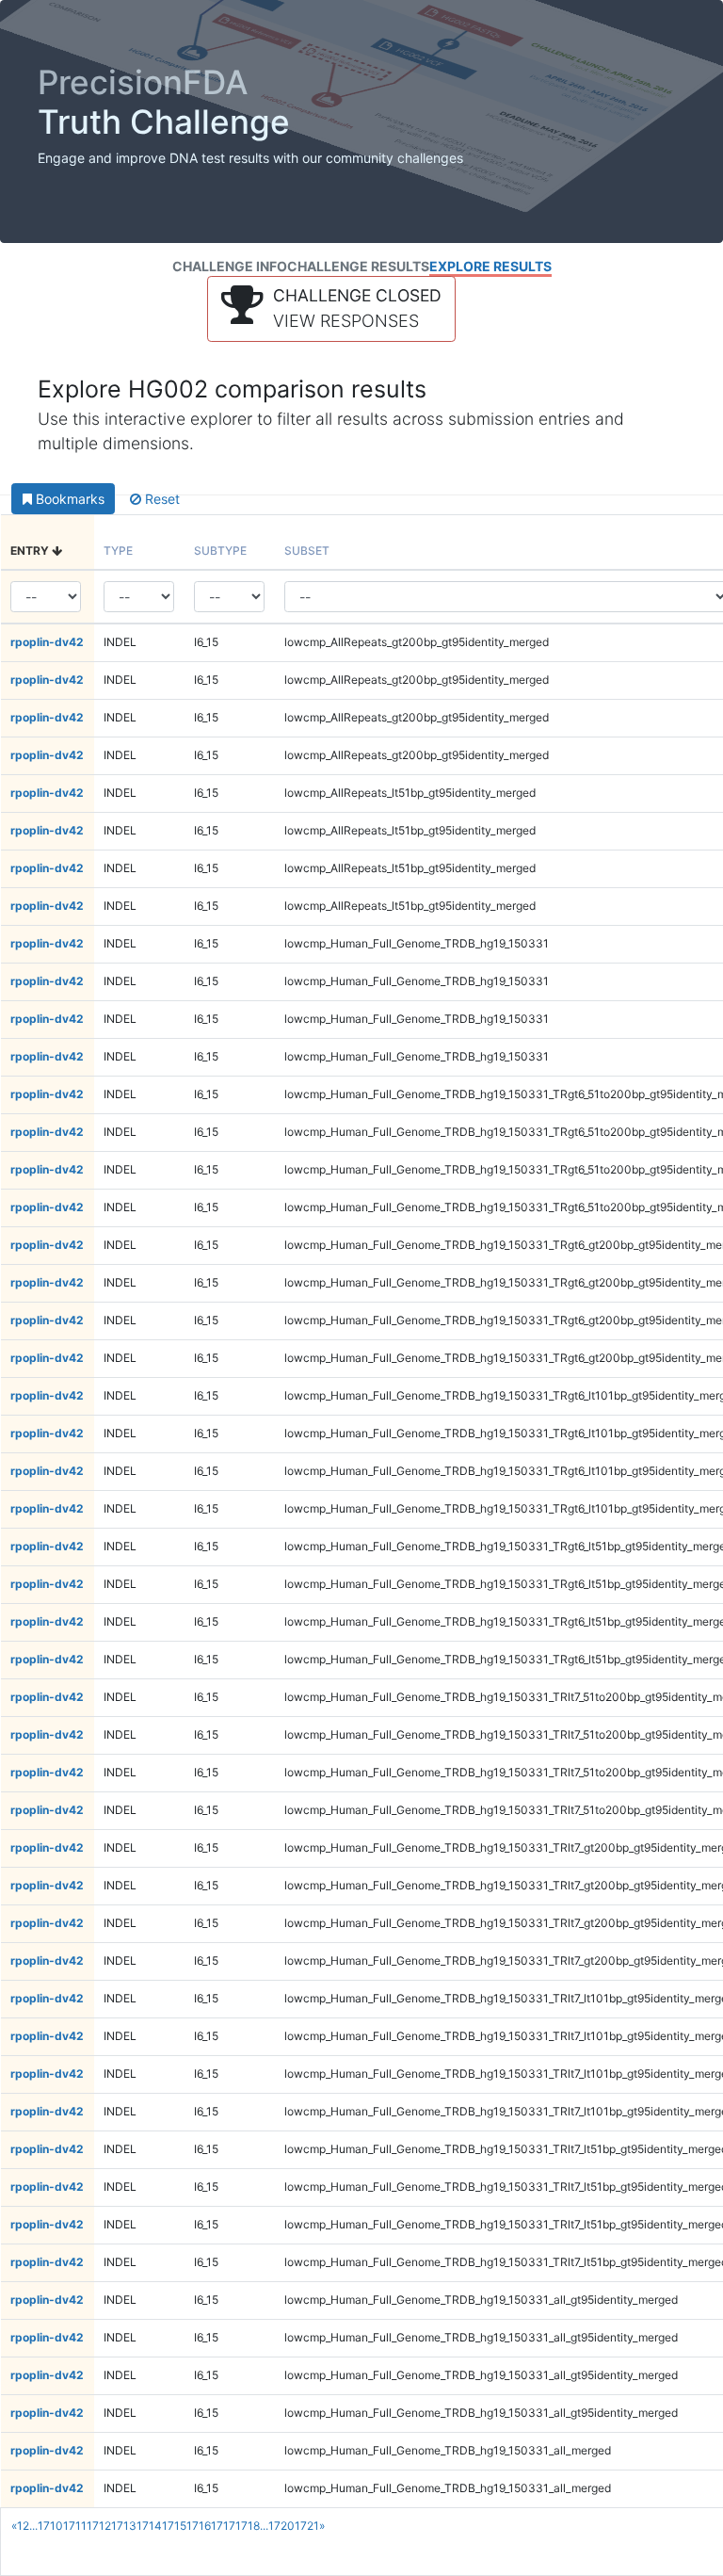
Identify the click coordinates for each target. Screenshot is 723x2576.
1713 (124, 2526)
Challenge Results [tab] (358, 266)
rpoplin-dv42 (47, 642)
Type (118, 551)
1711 (75, 2526)
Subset (307, 551)
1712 (99, 2526)
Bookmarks (68, 499)
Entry (31, 551)
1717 (223, 2526)
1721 (307, 2526)
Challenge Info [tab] (230, 266)
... (33, 2526)
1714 (149, 2526)
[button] (331, 309)
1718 (248, 2526)
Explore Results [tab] (490, 266)
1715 (174, 2526)
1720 (281, 2526)
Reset (161, 499)
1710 (50, 2526)
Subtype (220, 551)
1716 (199, 2526)
